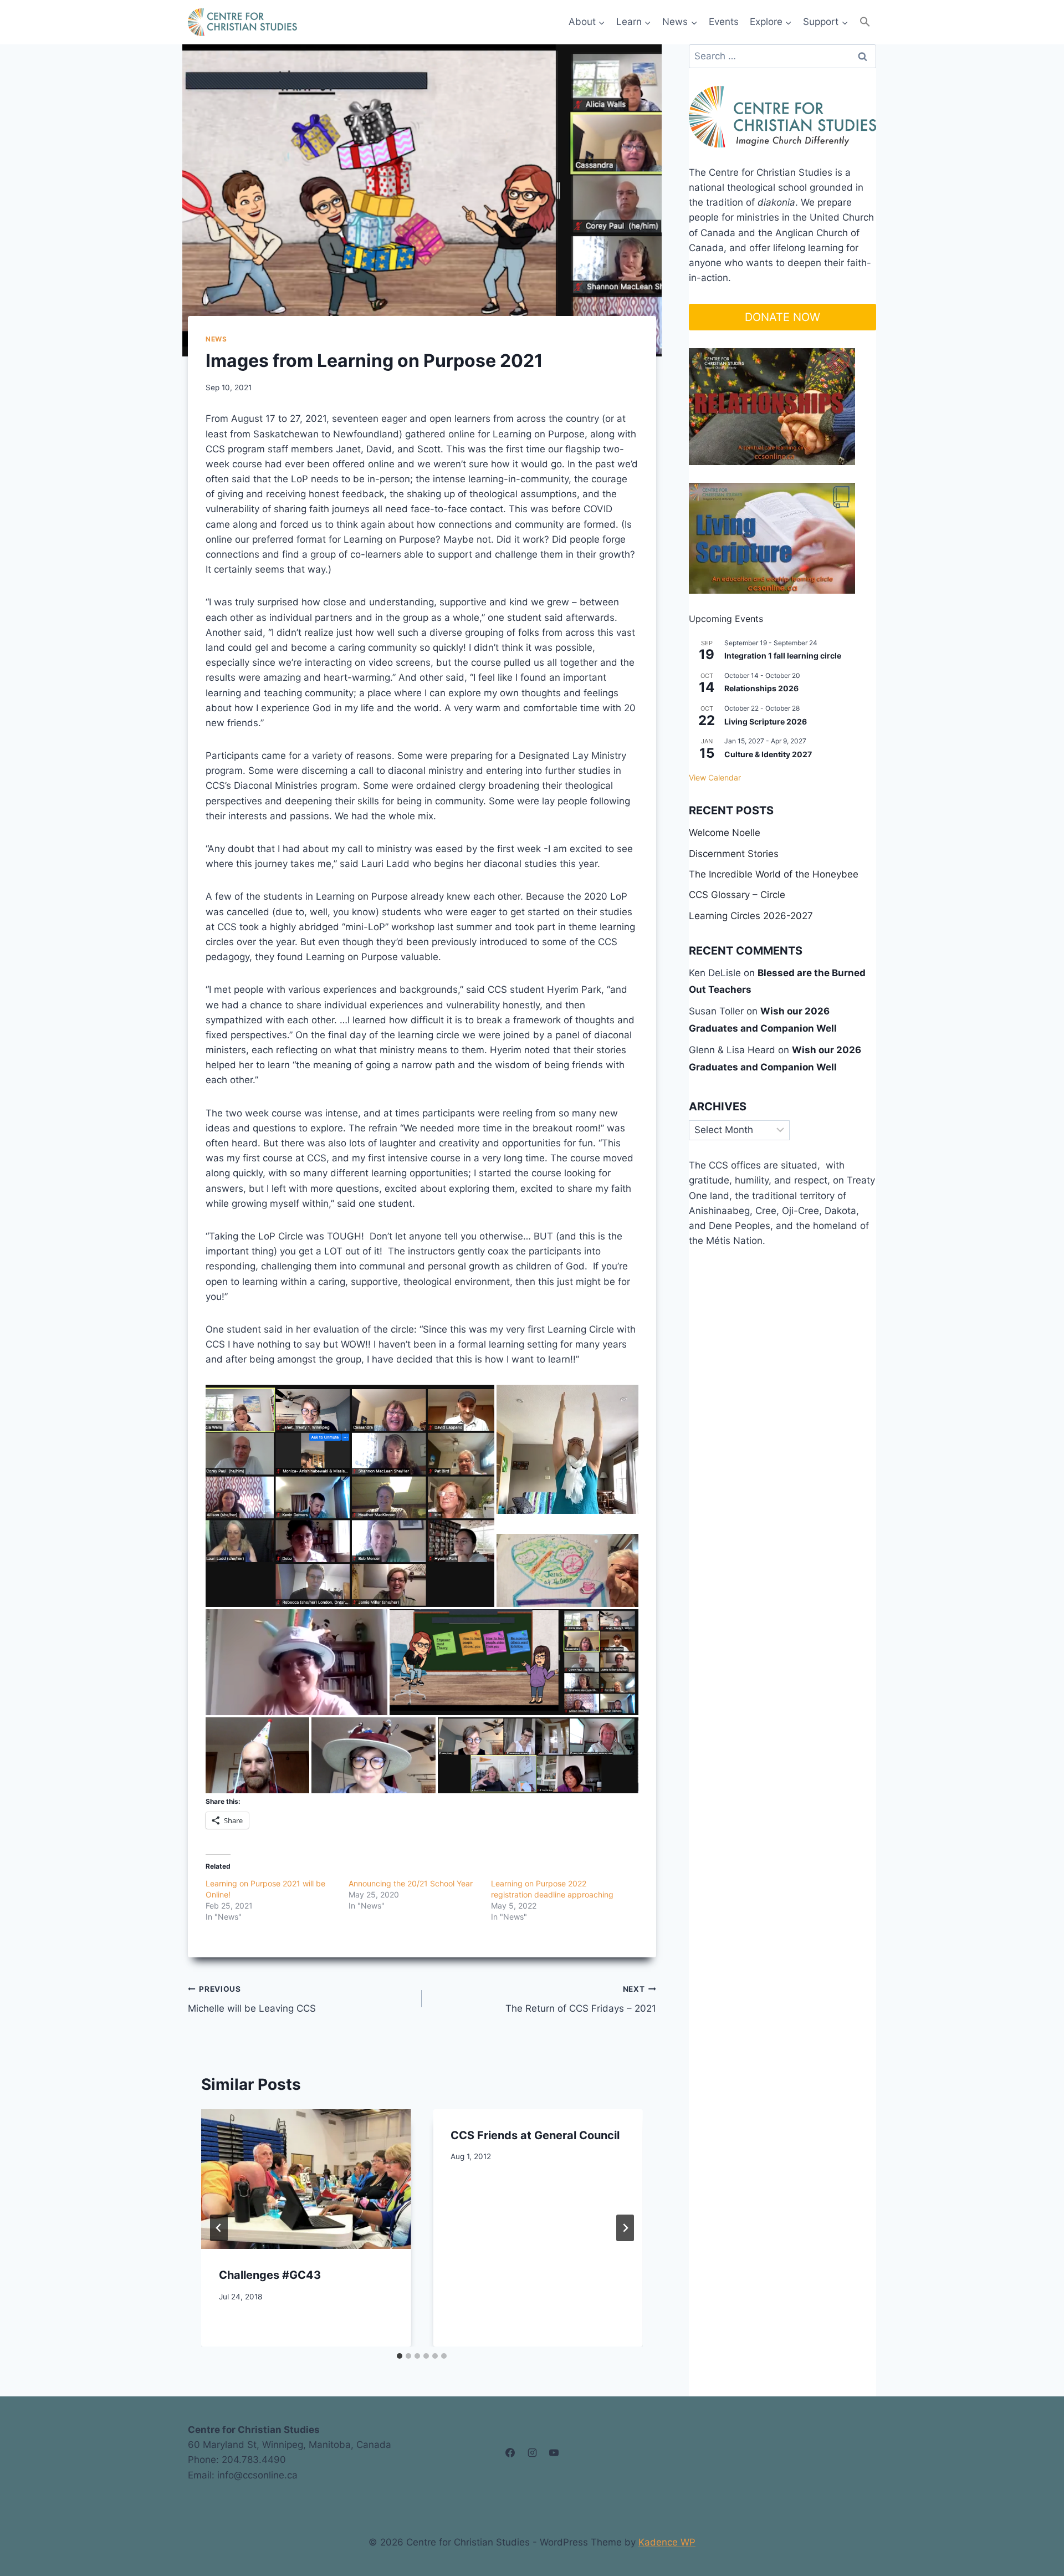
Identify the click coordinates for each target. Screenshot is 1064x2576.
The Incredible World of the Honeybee (774, 874)
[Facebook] (510, 2452)
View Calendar (715, 777)
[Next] (625, 2228)
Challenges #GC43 (270, 2275)
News (216, 339)
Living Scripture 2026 (766, 721)
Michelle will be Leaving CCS (252, 1999)
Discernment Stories (734, 854)
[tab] (400, 2356)
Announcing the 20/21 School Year (411, 1883)
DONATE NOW (782, 317)
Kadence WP (667, 2542)
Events (724, 22)
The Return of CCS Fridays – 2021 (580, 1999)
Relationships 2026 (761, 688)
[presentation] (306, 2179)
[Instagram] (532, 2452)
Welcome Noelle (725, 833)
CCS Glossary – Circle (737, 895)
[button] (865, 22)
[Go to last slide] (219, 2228)
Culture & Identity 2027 (768, 754)
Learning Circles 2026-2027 (751, 916)
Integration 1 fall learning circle (783, 656)
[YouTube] (554, 2452)
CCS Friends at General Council (535, 2135)
